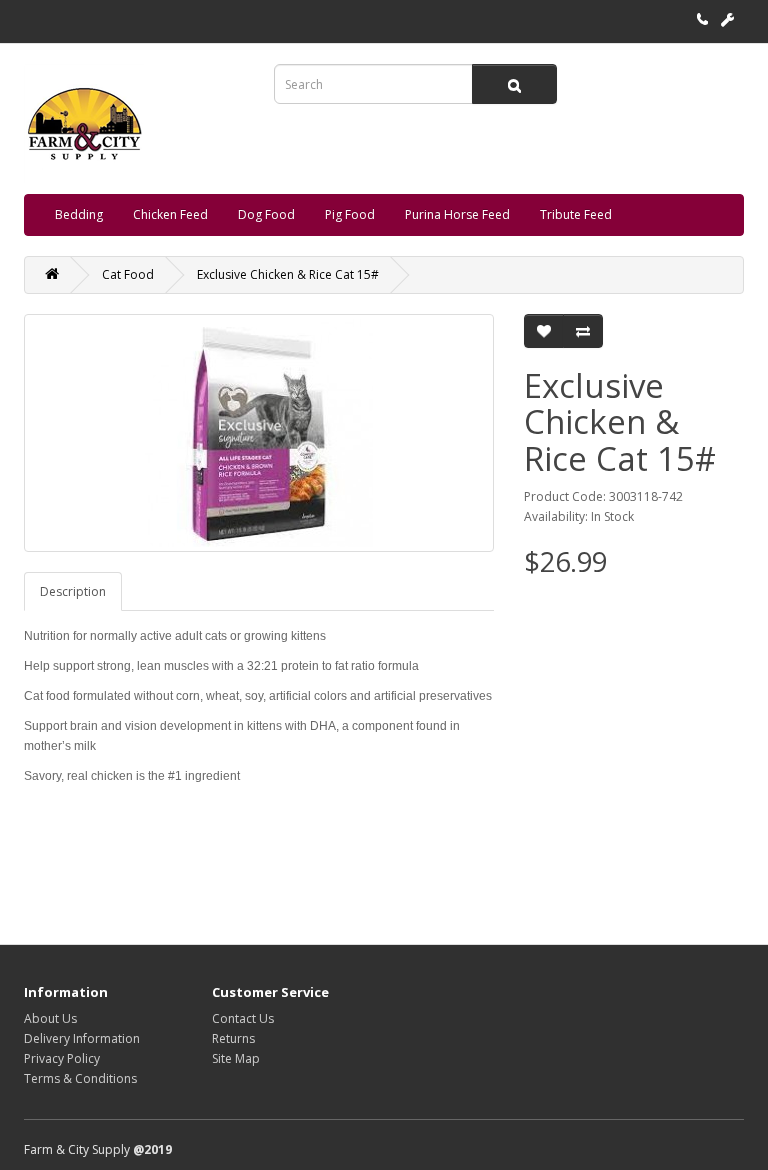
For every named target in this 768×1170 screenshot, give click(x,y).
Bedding (79, 214)
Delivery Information (82, 1038)
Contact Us (243, 1018)
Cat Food (128, 274)
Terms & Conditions (80, 1078)
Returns (233, 1038)
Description (73, 591)
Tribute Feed (576, 214)
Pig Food (350, 214)
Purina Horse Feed (457, 214)
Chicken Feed (170, 214)
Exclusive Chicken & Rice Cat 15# (288, 274)
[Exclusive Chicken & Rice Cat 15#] (259, 433)
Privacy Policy (62, 1058)
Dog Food (266, 214)
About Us (50, 1018)
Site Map (236, 1058)
